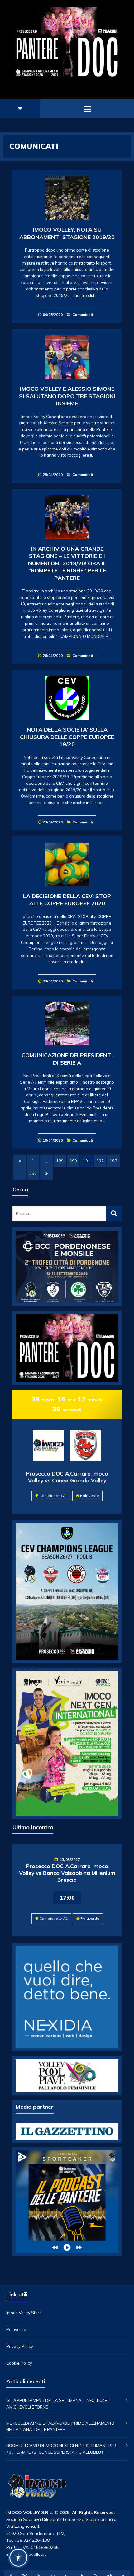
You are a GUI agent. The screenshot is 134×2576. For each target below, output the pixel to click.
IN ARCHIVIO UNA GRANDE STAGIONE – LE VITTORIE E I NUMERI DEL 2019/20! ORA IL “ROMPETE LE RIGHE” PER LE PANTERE (67, 563)
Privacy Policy (20, 2346)
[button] (18, 2558)
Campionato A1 (54, 1496)
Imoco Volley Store (24, 2313)
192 (100, 1161)
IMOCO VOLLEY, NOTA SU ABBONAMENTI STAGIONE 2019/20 (67, 233)
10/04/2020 (53, 1140)
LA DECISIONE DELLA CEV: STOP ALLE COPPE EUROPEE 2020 (67, 900)
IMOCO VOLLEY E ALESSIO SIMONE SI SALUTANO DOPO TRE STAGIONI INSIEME (67, 396)
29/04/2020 (53, 475)
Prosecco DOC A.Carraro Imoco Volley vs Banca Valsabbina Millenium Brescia (67, 1873)
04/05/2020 (53, 315)
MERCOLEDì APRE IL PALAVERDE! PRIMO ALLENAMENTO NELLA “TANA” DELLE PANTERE (60, 2426)
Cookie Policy (19, 2363)
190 (73, 1161)
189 (60, 1161)
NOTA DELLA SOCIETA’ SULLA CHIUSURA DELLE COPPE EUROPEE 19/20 (67, 737)
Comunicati (83, 315)
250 (33, 1173)
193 (113, 1161)
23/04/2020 (53, 822)
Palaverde (90, 1496)
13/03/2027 (70, 1860)
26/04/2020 (53, 655)
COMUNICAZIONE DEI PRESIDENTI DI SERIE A (67, 1059)
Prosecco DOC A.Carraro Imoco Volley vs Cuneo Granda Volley (67, 1477)
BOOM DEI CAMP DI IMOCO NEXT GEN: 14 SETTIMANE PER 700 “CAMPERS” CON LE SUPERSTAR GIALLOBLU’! (61, 2449)
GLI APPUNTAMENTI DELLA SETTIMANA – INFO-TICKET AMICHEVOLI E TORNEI (58, 2404)
